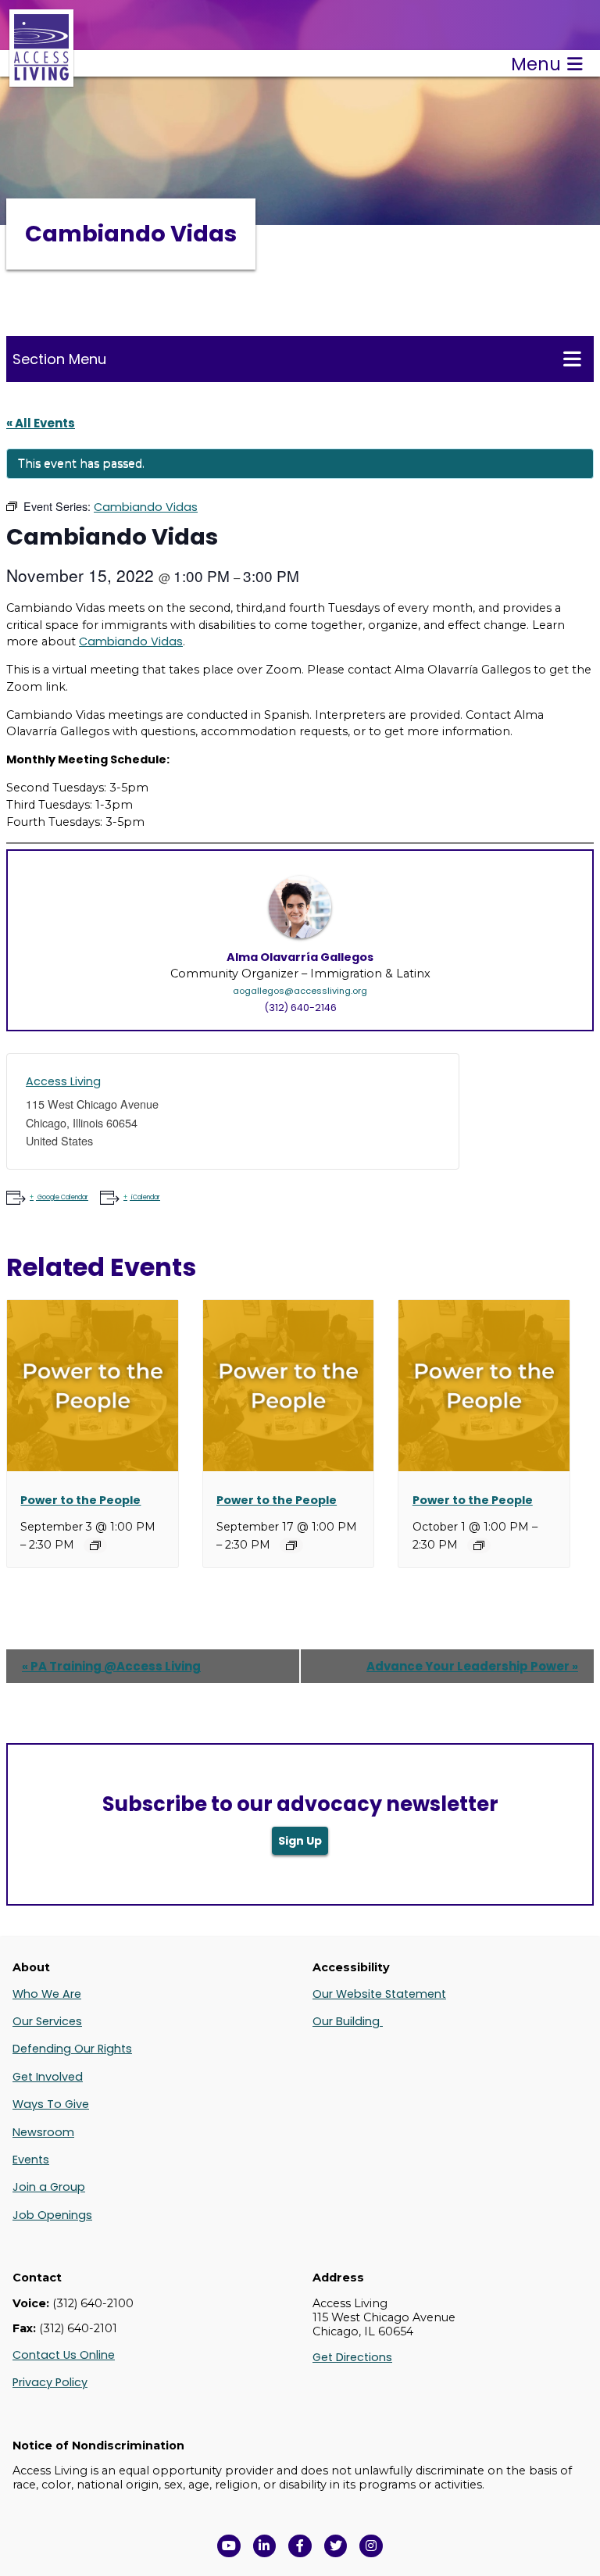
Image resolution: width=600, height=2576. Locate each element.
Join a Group (49, 2187)
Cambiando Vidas (131, 641)
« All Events (41, 423)
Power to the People (80, 1500)
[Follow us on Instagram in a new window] (371, 2546)
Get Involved (48, 2077)
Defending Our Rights (72, 2049)
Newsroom (43, 2132)
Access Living (63, 1081)
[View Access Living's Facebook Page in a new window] (300, 2546)
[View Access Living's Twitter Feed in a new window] (336, 2546)
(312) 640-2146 (300, 1008)
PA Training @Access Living (111, 1666)
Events (31, 2160)
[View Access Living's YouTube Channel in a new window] (229, 2546)
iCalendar (146, 1197)
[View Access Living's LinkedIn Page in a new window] (265, 2546)
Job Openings (52, 2215)
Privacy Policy (50, 2382)
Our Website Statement (379, 1994)
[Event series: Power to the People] (95, 1545)
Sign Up (300, 1841)
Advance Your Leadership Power (472, 1666)
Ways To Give (51, 2104)
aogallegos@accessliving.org (300, 991)
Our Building (348, 2021)
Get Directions (352, 2357)
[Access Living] (41, 79)
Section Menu (59, 359)
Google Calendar (63, 1197)
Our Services (47, 2021)
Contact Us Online (64, 2355)
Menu (536, 64)
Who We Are (47, 1994)
